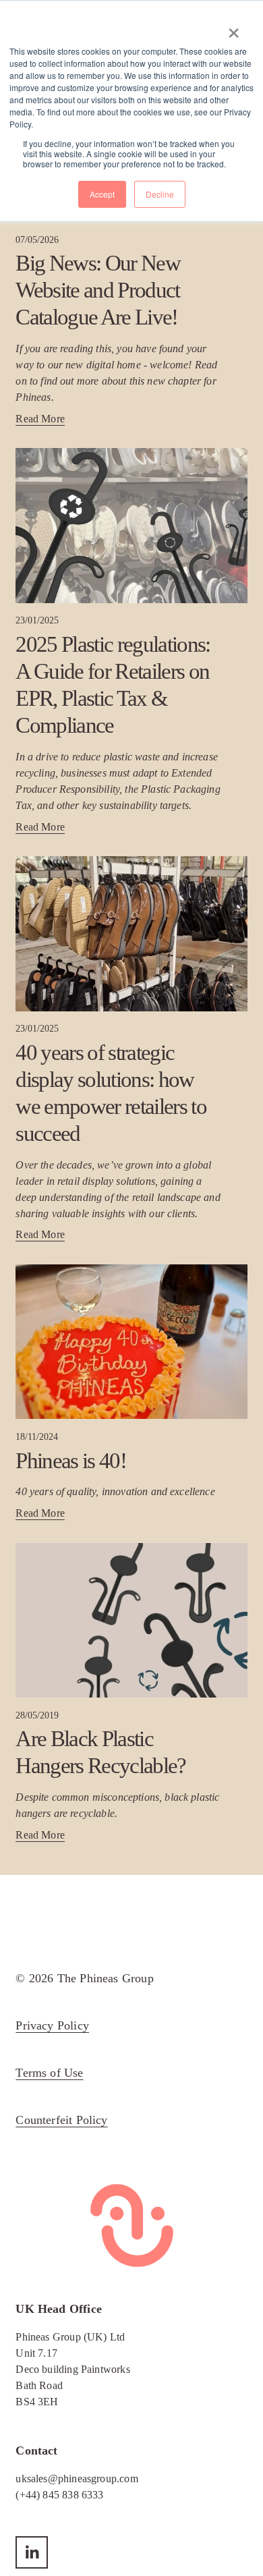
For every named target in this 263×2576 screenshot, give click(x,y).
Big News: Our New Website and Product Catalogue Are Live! (98, 290)
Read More (40, 419)
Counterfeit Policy (61, 2120)
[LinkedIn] (32, 2552)
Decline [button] (160, 194)
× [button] (234, 28)
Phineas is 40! (71, 1460)
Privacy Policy (52, 2025)
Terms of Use (49, 2073)
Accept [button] (102, 194)
